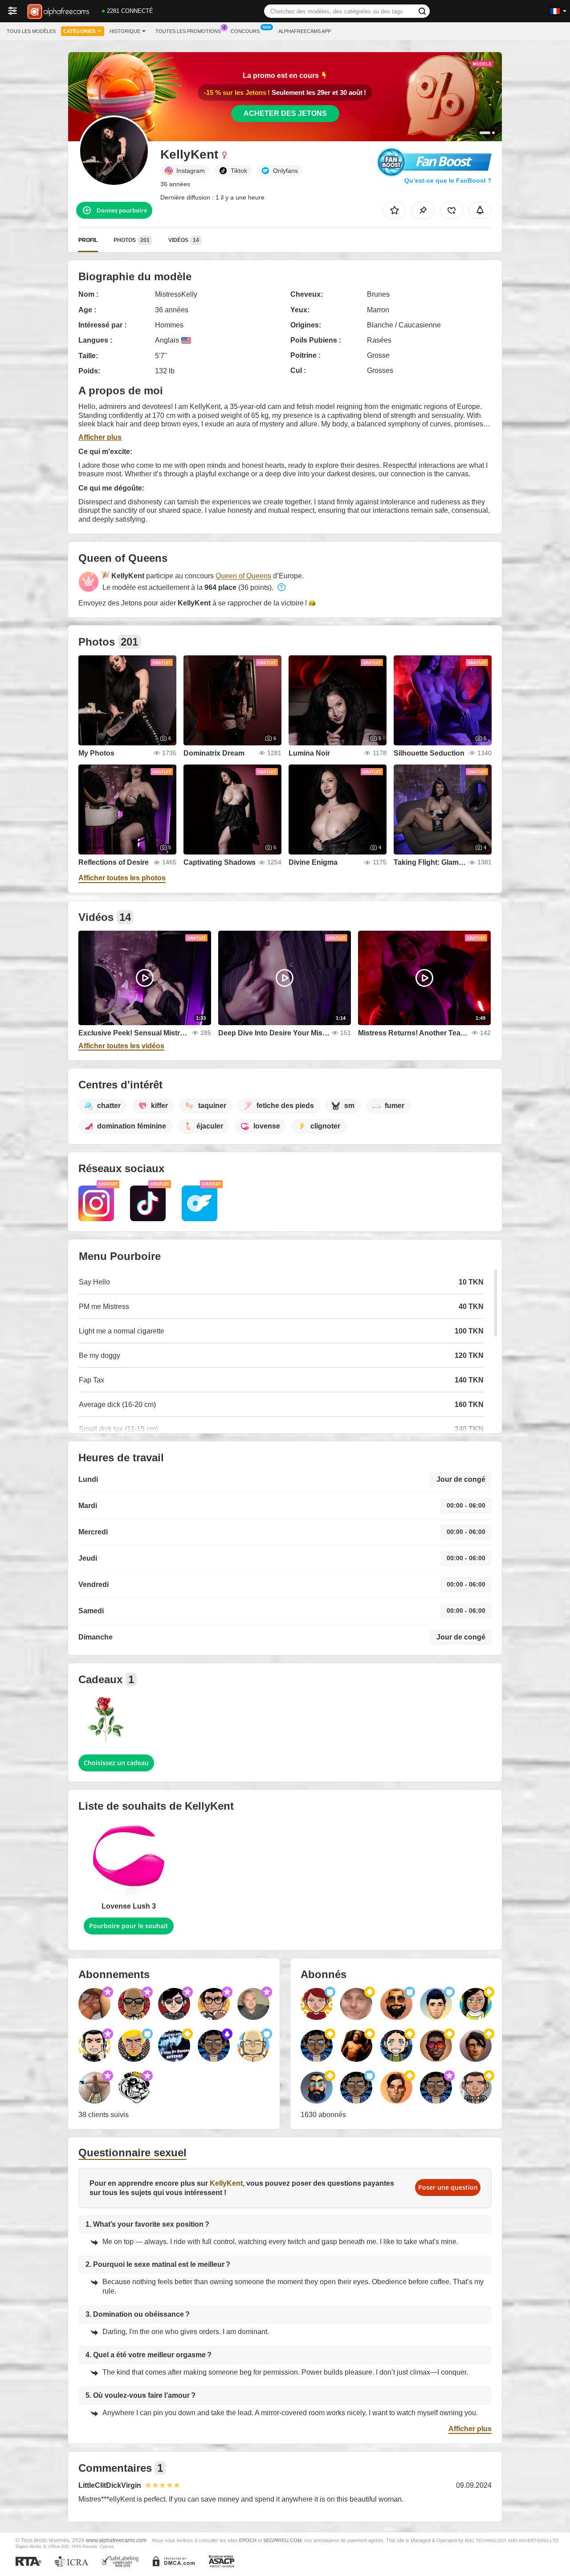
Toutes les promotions (188, 31)
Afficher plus (100, 437)
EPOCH (248, 2540)
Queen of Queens (243, 576)
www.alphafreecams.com (116, 2540)
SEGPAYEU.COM (282, 2540)
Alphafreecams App (305, 31)
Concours (245, 31)
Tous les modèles (31, 31)
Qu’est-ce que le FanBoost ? (448, 180)
